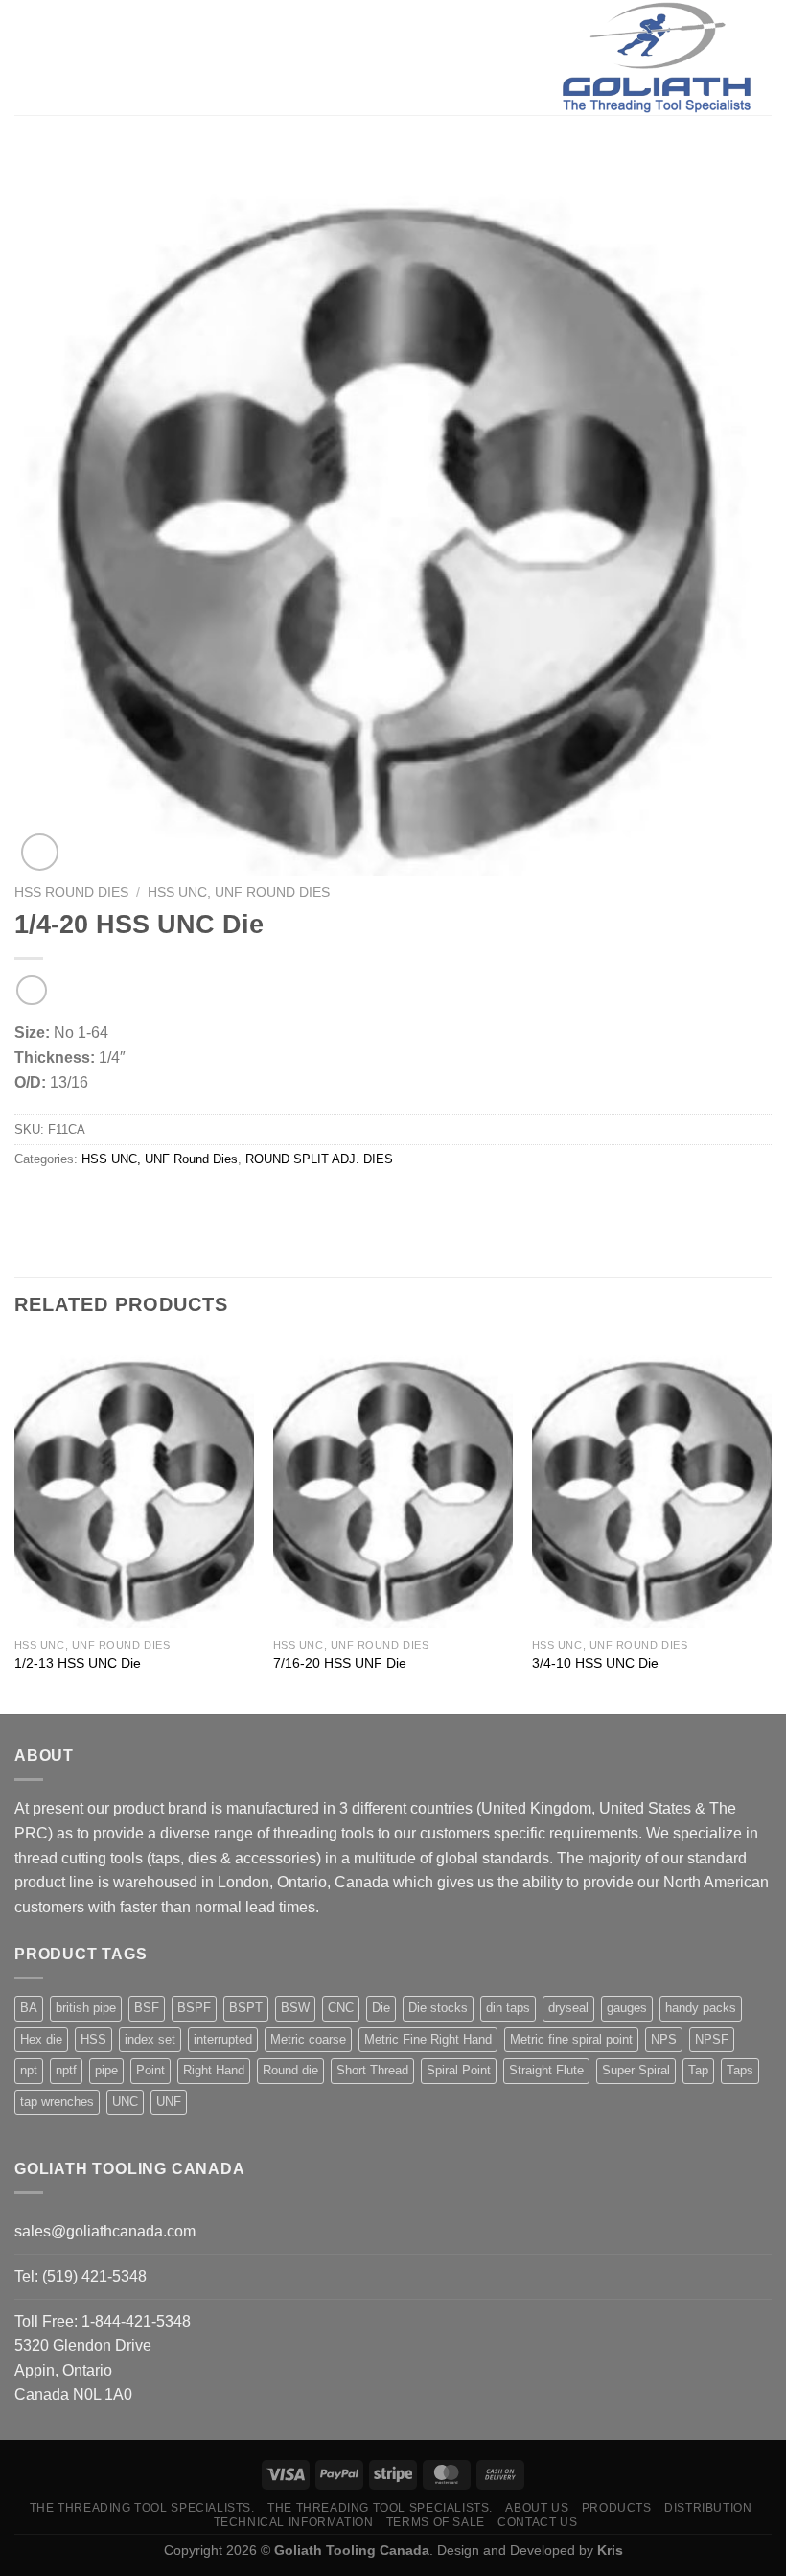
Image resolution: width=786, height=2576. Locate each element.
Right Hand (214, 2070)
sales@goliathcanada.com (105, 2231)
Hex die (41, 2039)
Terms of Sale (436, 2522)
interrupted (223, 2039)
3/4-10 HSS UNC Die (595, 1663)
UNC (125, 2102)
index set (150, 2039)
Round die (290, 2070)
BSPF (194, 2008)
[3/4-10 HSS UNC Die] (652, 1484)
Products (617, 2508)
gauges (627, 2008)
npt (29, 2070)
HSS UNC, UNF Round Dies (239, 892)
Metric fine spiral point (571, 2039)
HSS (93, 2039)
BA (29, 2008)
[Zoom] (40, 852)
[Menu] (26, 57)
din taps (508, 2008)
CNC (341, 2008)
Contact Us (537, 2522)
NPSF (712, 2039)
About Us (537, 2508)
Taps (740, 2070)
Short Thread (372, 2070)
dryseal (568, 2008)
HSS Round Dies (71, 892)
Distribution (708, 2508)
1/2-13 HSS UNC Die (78, 1663)
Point (150, 2070)
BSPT (246, 2008)
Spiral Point (459, 2070)
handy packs (701, 2008)
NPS (664, 2039)
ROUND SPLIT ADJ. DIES (319, 1159)
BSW (295, 2008)
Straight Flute (546, 2070)
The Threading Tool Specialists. (142, 2508)
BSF (147, 2008)
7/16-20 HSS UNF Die (340, 1663)
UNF (169, 2102)
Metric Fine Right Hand (428, 2039)
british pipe (86, 2008)
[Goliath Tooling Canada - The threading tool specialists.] (657, 58)
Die (381, 2008)
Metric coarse (308, 2039)
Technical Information (294, 2522)
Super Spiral (636, 2070)
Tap (698, 2070)
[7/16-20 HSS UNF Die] (393, 1484)
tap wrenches (57, 2102)
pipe (106, 2070)
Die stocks (438, 2008)
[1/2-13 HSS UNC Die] (134, 1484)
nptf (66, 2070)
